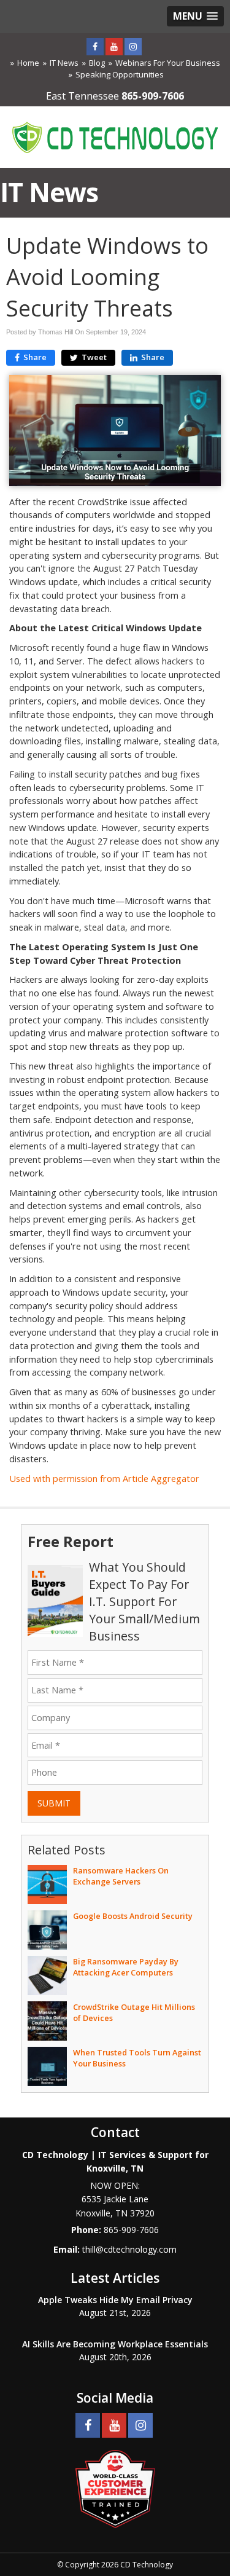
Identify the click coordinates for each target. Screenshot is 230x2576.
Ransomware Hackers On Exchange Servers (121, 1876)
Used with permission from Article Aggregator (104, 1479)
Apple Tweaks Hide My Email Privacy (115, 2300)
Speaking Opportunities (120, 74)
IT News (64, 63)
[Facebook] (95, 46)
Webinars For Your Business (168, 63)
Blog (97, 63)
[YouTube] (114, 46)
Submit (54, 1803)
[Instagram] (133, 46)
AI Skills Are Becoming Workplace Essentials (115, 2344)
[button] (195, 16)
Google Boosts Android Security (133, 1916)
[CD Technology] (115, 136)
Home (28, 63)
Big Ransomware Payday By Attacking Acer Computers (126, 1967)
